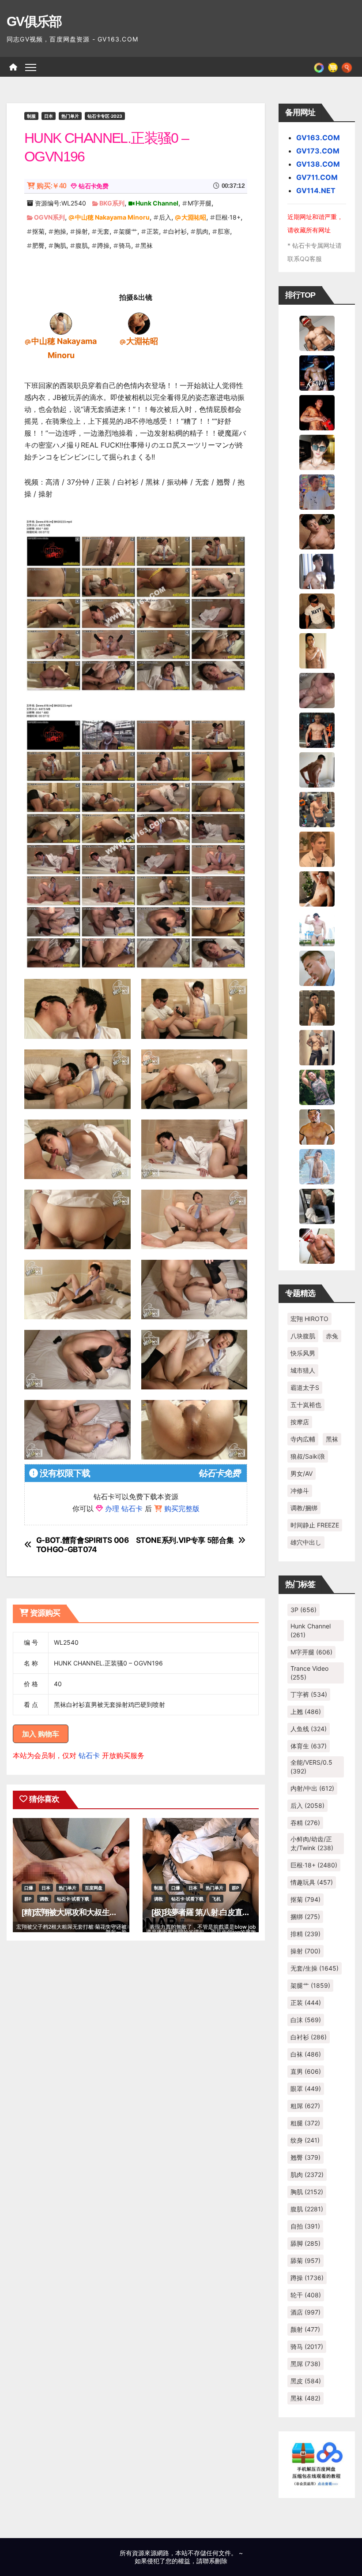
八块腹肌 (303, 1336)
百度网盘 (94, 1888)
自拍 (305, 2226)
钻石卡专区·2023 (105, 116)
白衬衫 (177, 231)
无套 (103, 231)
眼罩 (306, 2089)
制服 (31, 116)
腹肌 (82, 245)
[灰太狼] (317, 1206)
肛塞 (224, 231)
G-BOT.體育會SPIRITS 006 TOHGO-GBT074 (83, 1545)
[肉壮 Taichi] (317, 1086)
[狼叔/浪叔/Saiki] (317, 452)
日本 (49, 116)
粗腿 (305, 2123)
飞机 (216, 1899)
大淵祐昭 (194, 217)
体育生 (309, 1746)
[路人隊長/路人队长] (317, 1047)
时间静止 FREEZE (315, 1525)
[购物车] (333, 67)
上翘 (306, 1712)
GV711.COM (317, 177)
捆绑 (305, 1917)
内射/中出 (312, 1788)
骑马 (125, 245)
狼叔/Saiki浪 (308, 1456)
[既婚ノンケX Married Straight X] (317, 690)
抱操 (60, 231)
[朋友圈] (319, 67)
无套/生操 (315, 1968)
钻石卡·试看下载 (73, 1899)
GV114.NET (316, 190)
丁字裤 (309, 1694)
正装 (153, 231)
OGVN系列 (49, 217)
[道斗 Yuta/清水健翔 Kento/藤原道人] (317, 848)
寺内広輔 (303, 1439)
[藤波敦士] (317, 1166)
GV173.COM (318, 151)
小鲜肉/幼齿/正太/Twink (312, 1843)
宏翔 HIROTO (309, 1319)
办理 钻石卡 (124, 1508)
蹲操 (103, 245)
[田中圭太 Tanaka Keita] (317, 888)
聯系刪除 (215, 2561)
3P (304, 1610)
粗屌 (305, 2106)
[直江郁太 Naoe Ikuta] (317, 1245)
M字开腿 (200, 203)
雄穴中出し (306, 1542)
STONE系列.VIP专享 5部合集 (185, 1540)
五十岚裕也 (306, 1405)
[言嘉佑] (317, 571)
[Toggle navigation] (31, 67)
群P (28, 1899)
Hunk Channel (157, 203)
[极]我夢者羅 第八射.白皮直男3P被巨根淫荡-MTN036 (239, 1912)
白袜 (306, 2054)
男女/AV (302, 1473)
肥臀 (38, 245)
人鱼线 (309, 1729)
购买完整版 (182, 1508)
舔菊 (305, 2261)
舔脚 (305, 2243)
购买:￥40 (51, 186)
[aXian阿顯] (317, 1007)
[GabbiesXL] (317, 967)
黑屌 (305, 2364)
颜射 (305, 2329)
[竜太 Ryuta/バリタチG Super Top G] (317, 610)
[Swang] (317, 412)
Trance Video (309, 1673)
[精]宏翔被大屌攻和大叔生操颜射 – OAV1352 (97, 1912)
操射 (82, 231)
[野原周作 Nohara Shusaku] (317, 1126)
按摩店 (300, 1422)
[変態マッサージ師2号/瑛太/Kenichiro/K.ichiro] (317, 650)
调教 (44, 1899)
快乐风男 (303, 1353)
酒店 (305, 2312)
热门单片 (70, 116)
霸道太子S (305, 1387)
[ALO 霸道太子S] (317, 769)
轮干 (306, 2295)
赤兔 (332, 1336)
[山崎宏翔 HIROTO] (317, 332)
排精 (305, 1934)
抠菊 (38, 231)
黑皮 (306, 2381)
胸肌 (60, 245)
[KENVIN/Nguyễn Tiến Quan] (317, 372)
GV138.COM (318, 164)
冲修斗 (300, 1491)
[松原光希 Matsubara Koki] (317, 531)
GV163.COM (318, 138)
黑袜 (147, 245)
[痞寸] (317, 729)
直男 (306, 2071)
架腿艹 (128, 231)
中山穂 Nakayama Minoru (112, 217)
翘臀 (305, 2157)
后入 (165, 217)
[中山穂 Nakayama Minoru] (61, 323)
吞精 (305, 1823)
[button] (347, 67)
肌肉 (202, 231)
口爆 (29, 1888)
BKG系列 (112, 203)
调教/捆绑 (304, 1508)
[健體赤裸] (317, 928)
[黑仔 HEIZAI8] (317, 809)
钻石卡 (89, 1755)
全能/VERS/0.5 (311, 1767)
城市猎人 (303, 1370)
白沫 (306, 2020)
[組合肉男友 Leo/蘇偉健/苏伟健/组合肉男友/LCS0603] (317, 491)
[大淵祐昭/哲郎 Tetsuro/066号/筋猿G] (139, 323)
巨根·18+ (228, 217)
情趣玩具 (312, 1882)
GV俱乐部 (34, 21)
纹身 (305, 2140)
